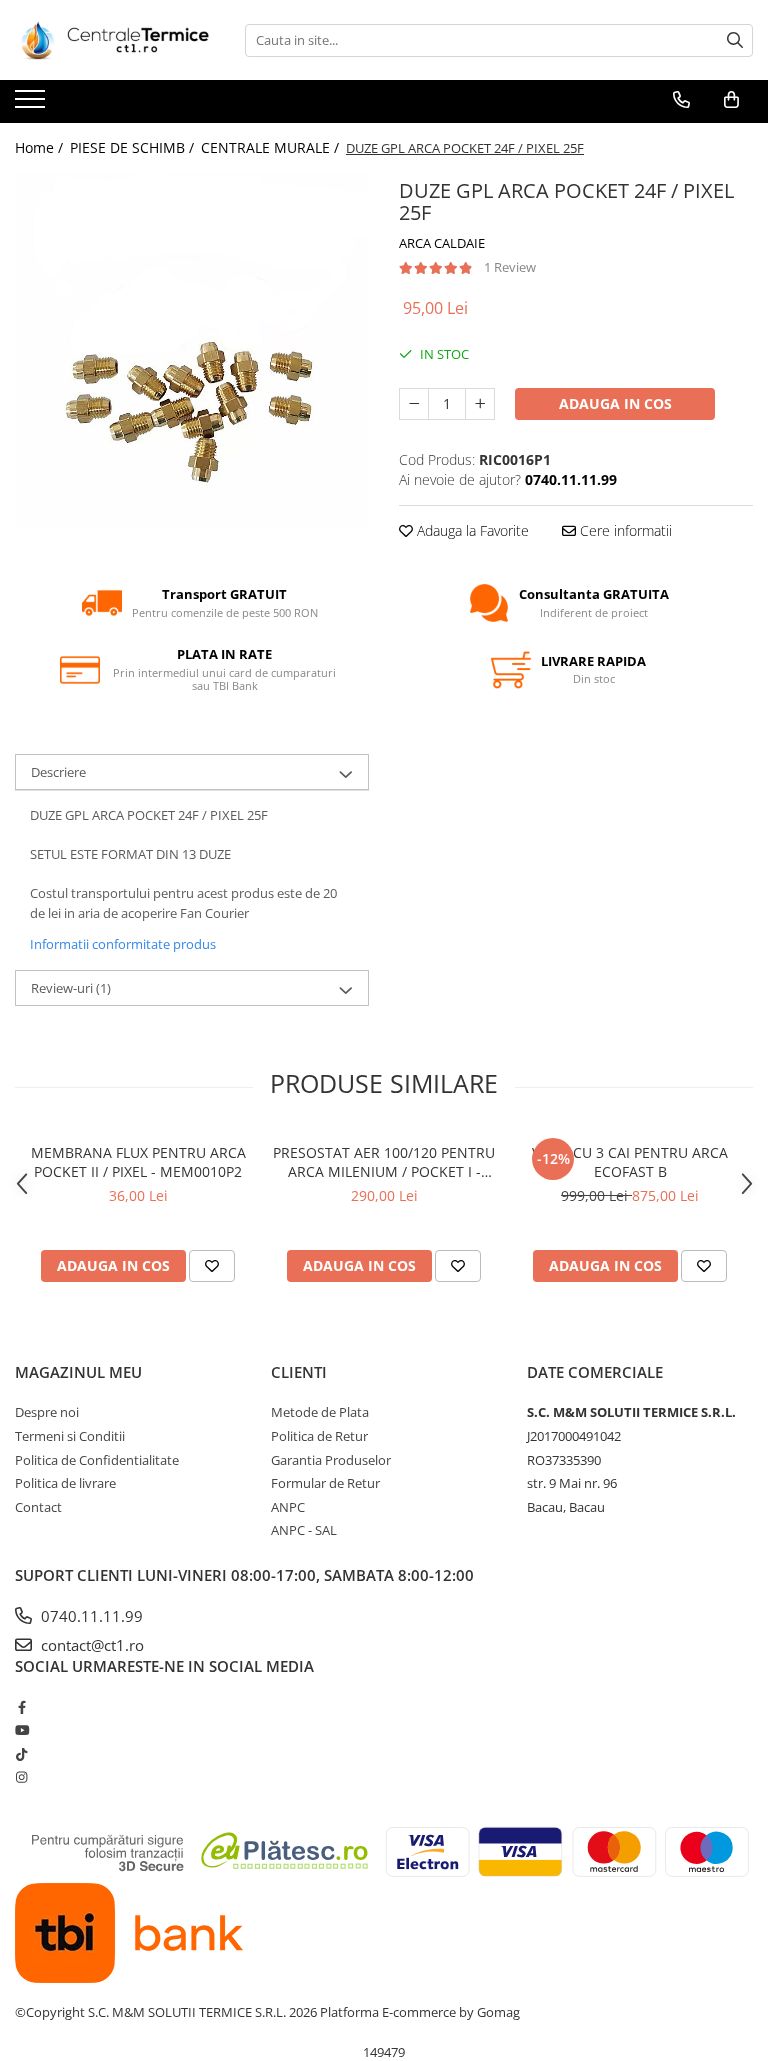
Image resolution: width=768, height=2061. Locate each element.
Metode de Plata (320, 1412)
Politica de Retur (319, 1436)
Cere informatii (624, 530)
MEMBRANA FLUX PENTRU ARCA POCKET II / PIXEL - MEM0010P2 (138, 1162)
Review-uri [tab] (71, 988)
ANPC (288, 1507)
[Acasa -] (115, 40)
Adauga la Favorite (471, 530)
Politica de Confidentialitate (97, 1460)
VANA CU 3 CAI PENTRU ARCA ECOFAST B (630, 1162)
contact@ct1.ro (90, 1645)
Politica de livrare (65, 1483)
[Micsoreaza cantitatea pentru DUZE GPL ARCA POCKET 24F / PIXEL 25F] (414, 404)
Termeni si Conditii (70, 1436)
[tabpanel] (192, 350)
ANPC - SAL (304, 1530)
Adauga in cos (615, 403)
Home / (41, 147)
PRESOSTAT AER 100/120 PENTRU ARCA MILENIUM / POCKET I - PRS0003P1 (384, 1162)
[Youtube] (21, 1730)
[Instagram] (21, 1777)
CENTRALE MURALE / (272, 147)
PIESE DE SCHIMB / (134, 147)
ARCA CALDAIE (442, 243)
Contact (38, 1507)
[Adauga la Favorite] (212, 1266)
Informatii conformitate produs (123, 944)
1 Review (510, 267)
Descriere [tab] (58, 772)
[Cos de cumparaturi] (731, 100)
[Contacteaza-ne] (681, 100)
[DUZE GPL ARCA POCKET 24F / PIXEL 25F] (192, 350)
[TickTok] (21, 1754)
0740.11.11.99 (90, 1616)
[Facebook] (21, 1707)
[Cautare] (735, 40)
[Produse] (32, 105)
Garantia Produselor (331, 1460)
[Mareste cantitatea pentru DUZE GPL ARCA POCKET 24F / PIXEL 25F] (480, 404)
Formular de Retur (325, 1483)
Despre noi (47, 1412)
